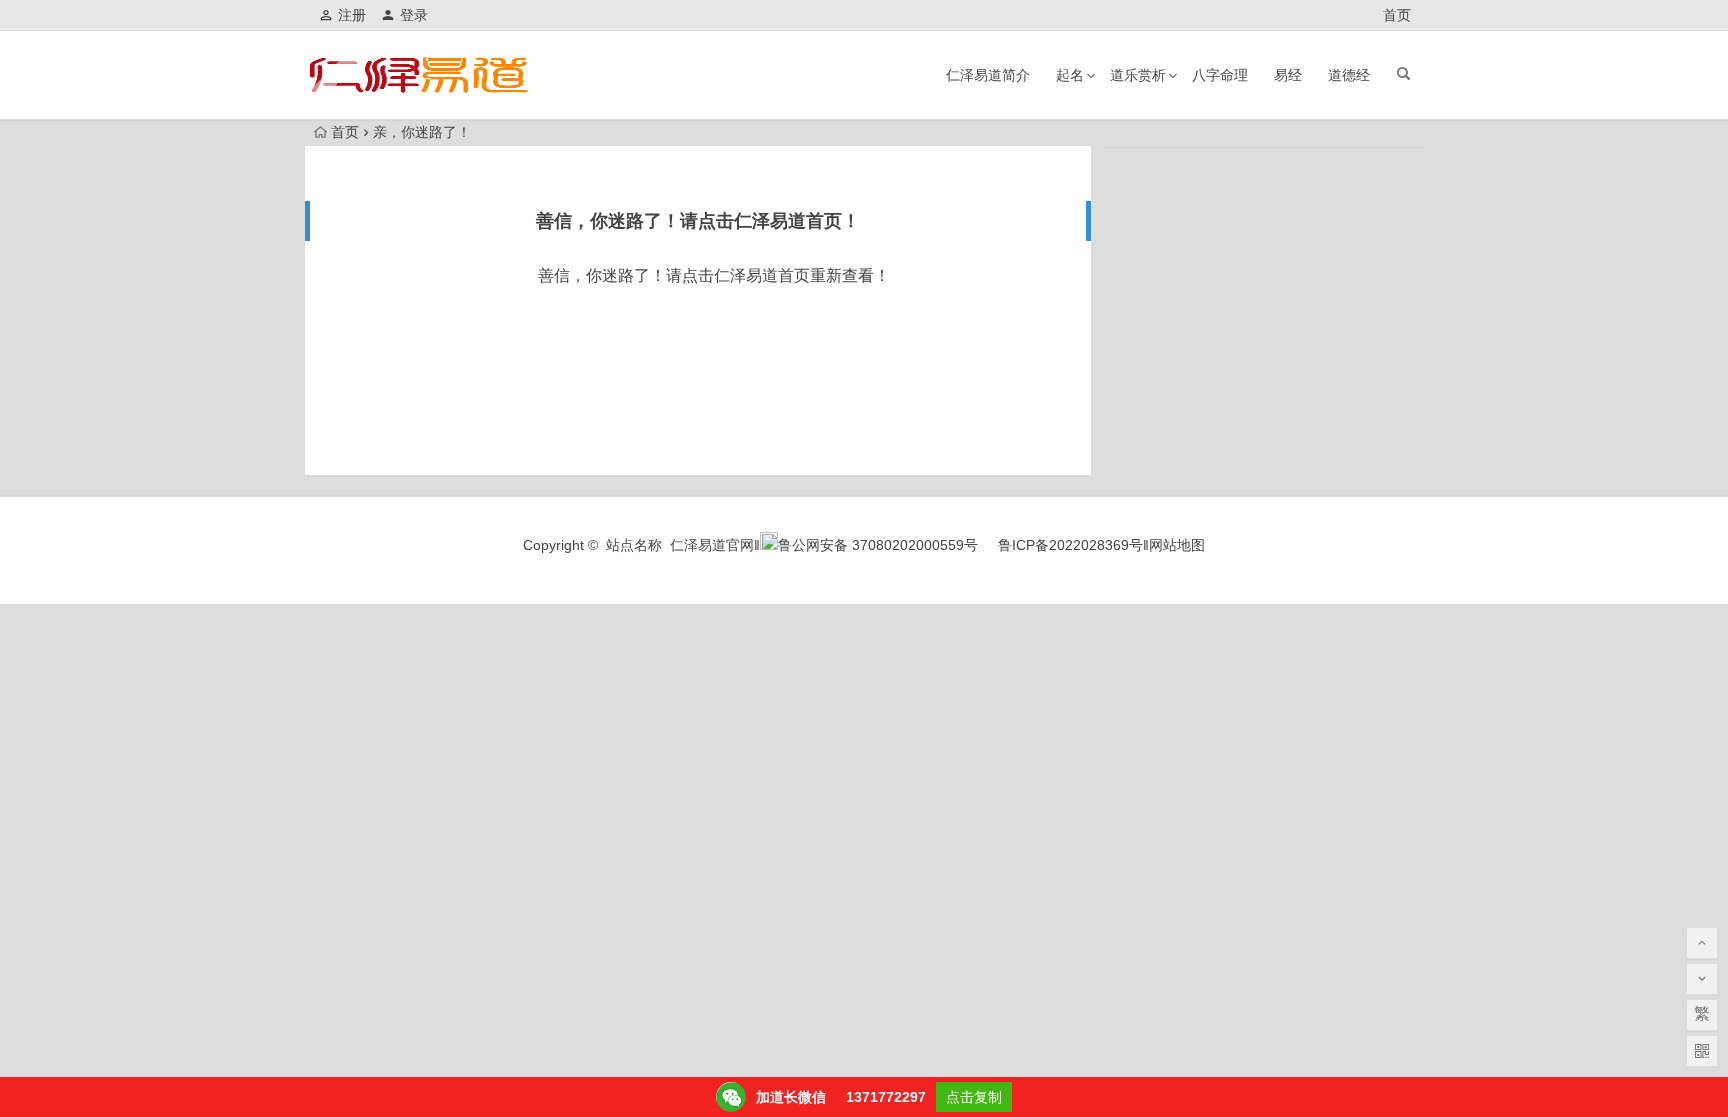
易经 (1288, 75)
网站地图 (1177, 545)
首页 (1397, 15)
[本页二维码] (1702, 1051)
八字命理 (1220, 75)
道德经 (1349, 75)
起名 (1070, 75)
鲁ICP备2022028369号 (1070, 545)
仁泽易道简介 (988, 75)
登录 (414, 15)
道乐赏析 (1138, 75)
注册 (352, 15)
